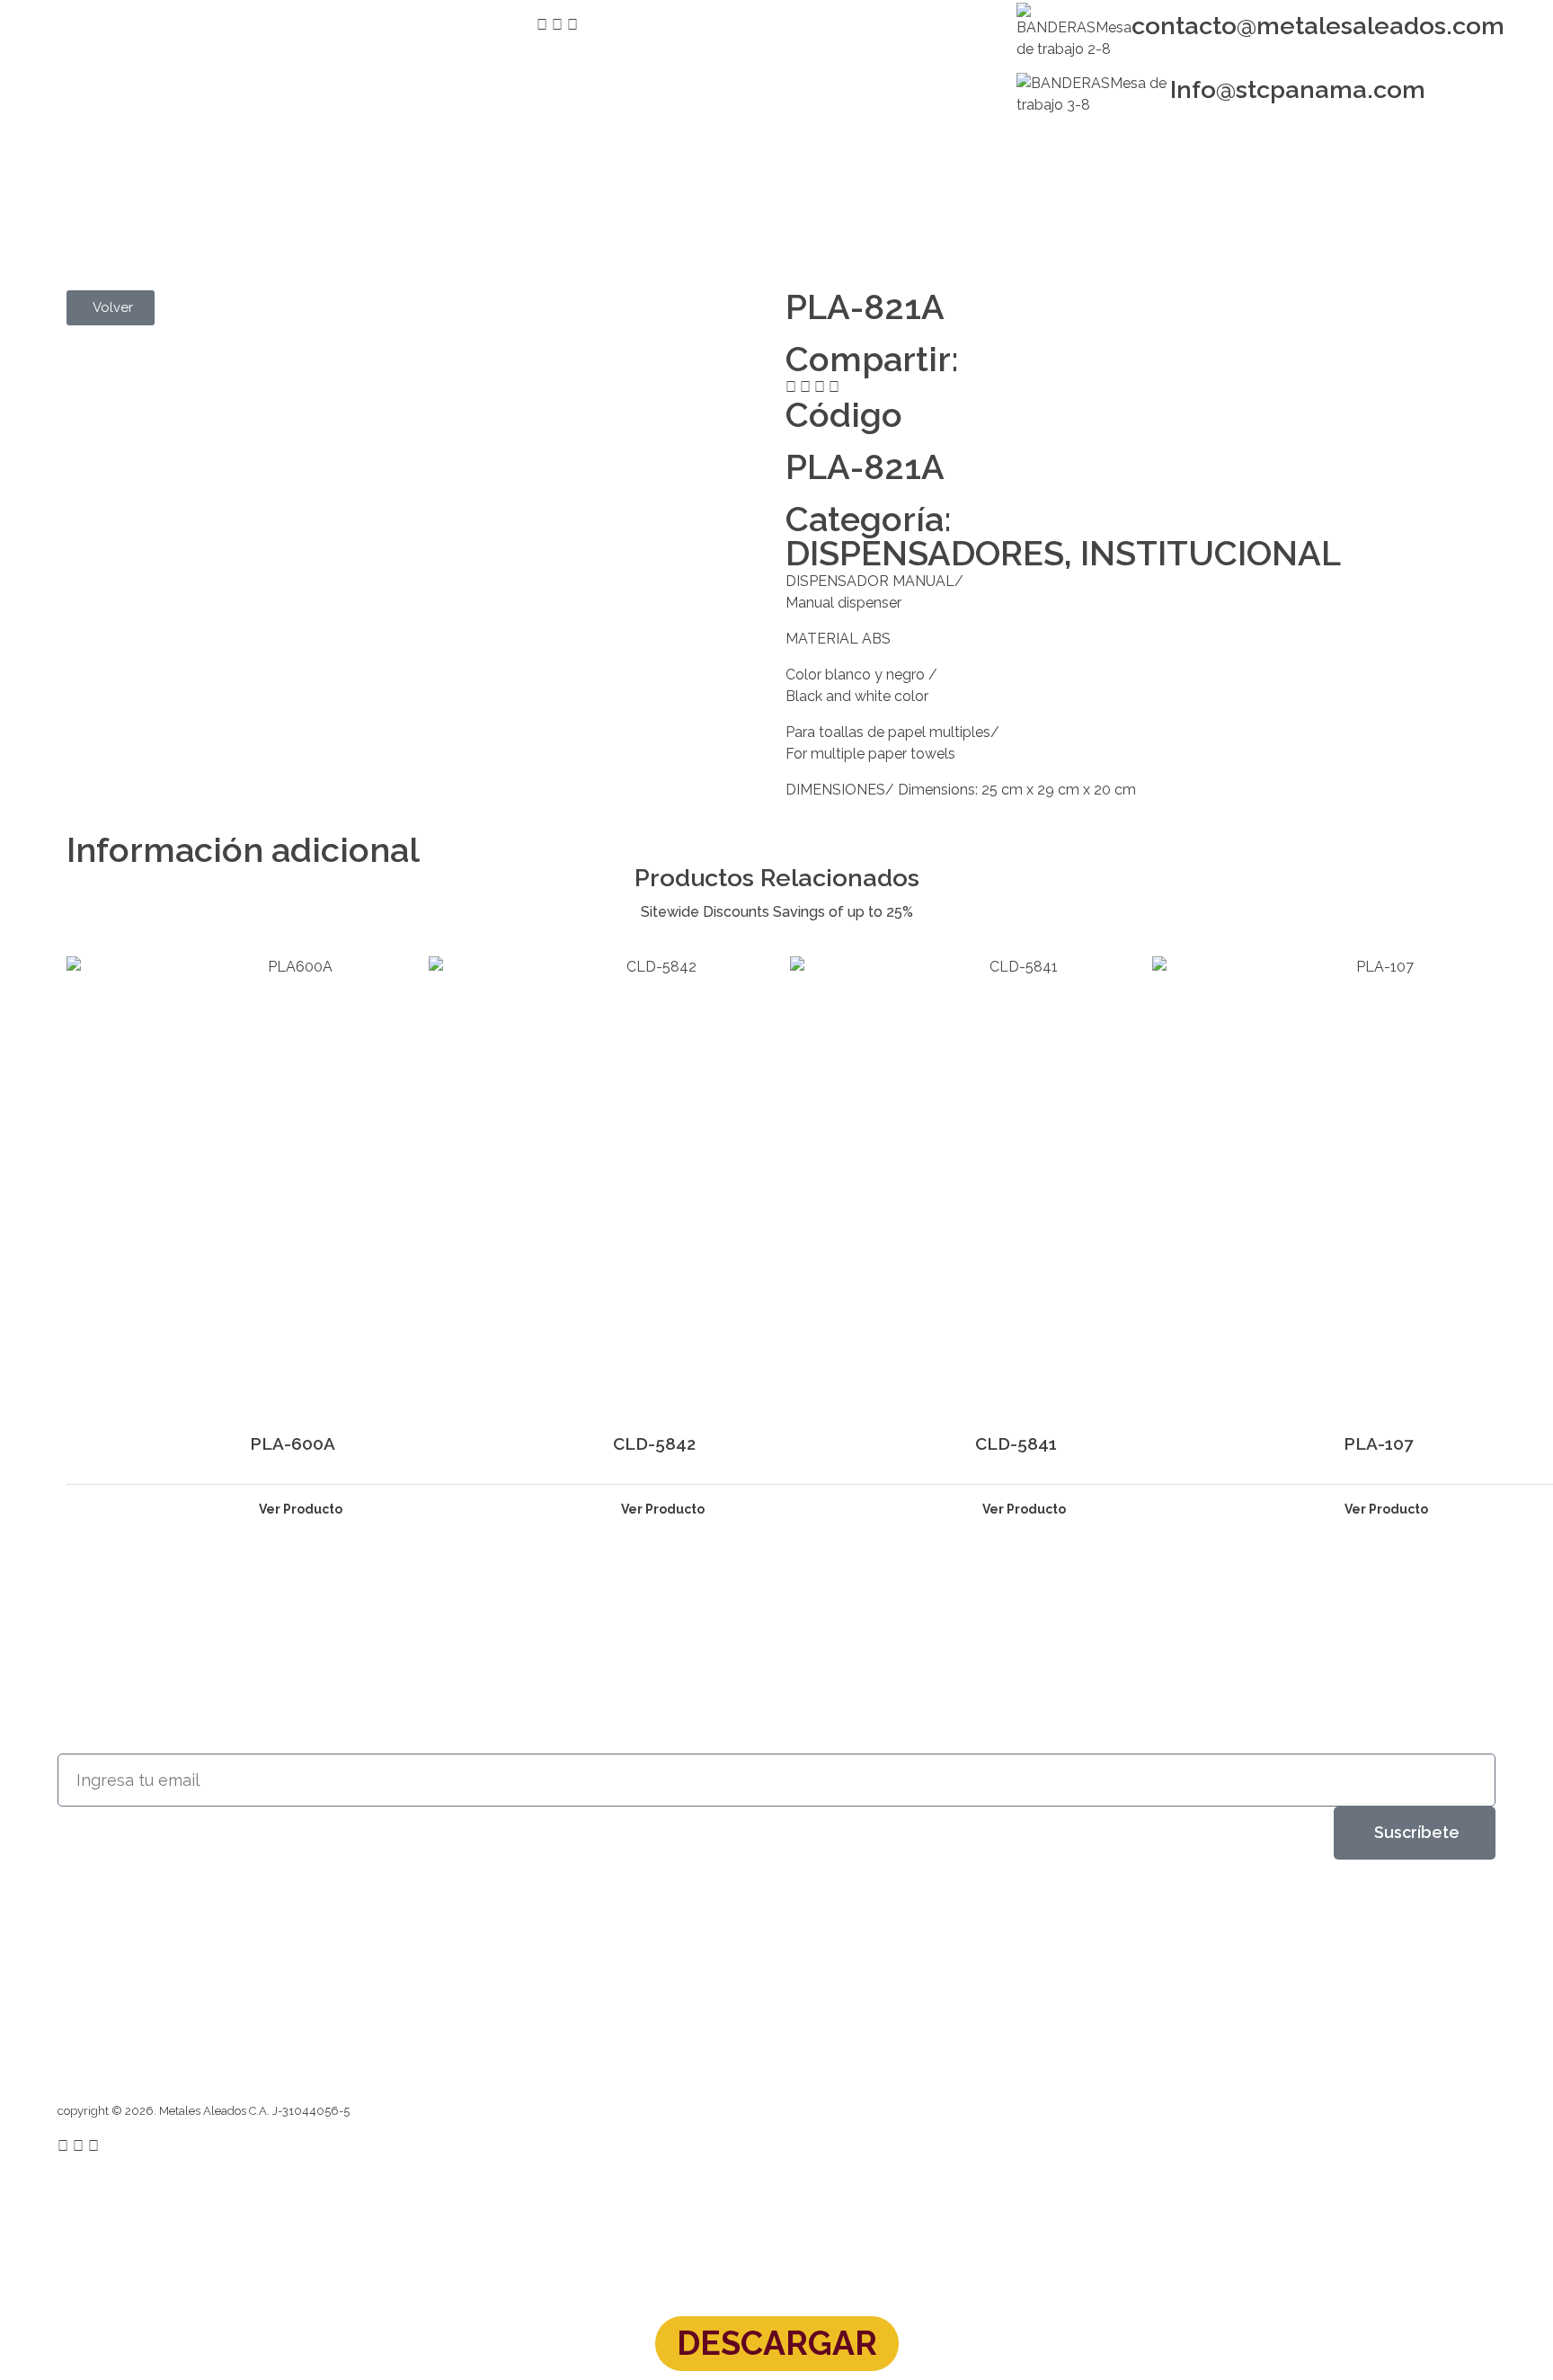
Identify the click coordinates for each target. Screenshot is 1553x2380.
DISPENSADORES (925, 553)
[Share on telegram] (820, 387)
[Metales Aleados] (119, 187)
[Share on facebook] (791, 387)
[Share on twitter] (805, 387)
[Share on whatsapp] (834, 387)
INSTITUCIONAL (1211, 553)
